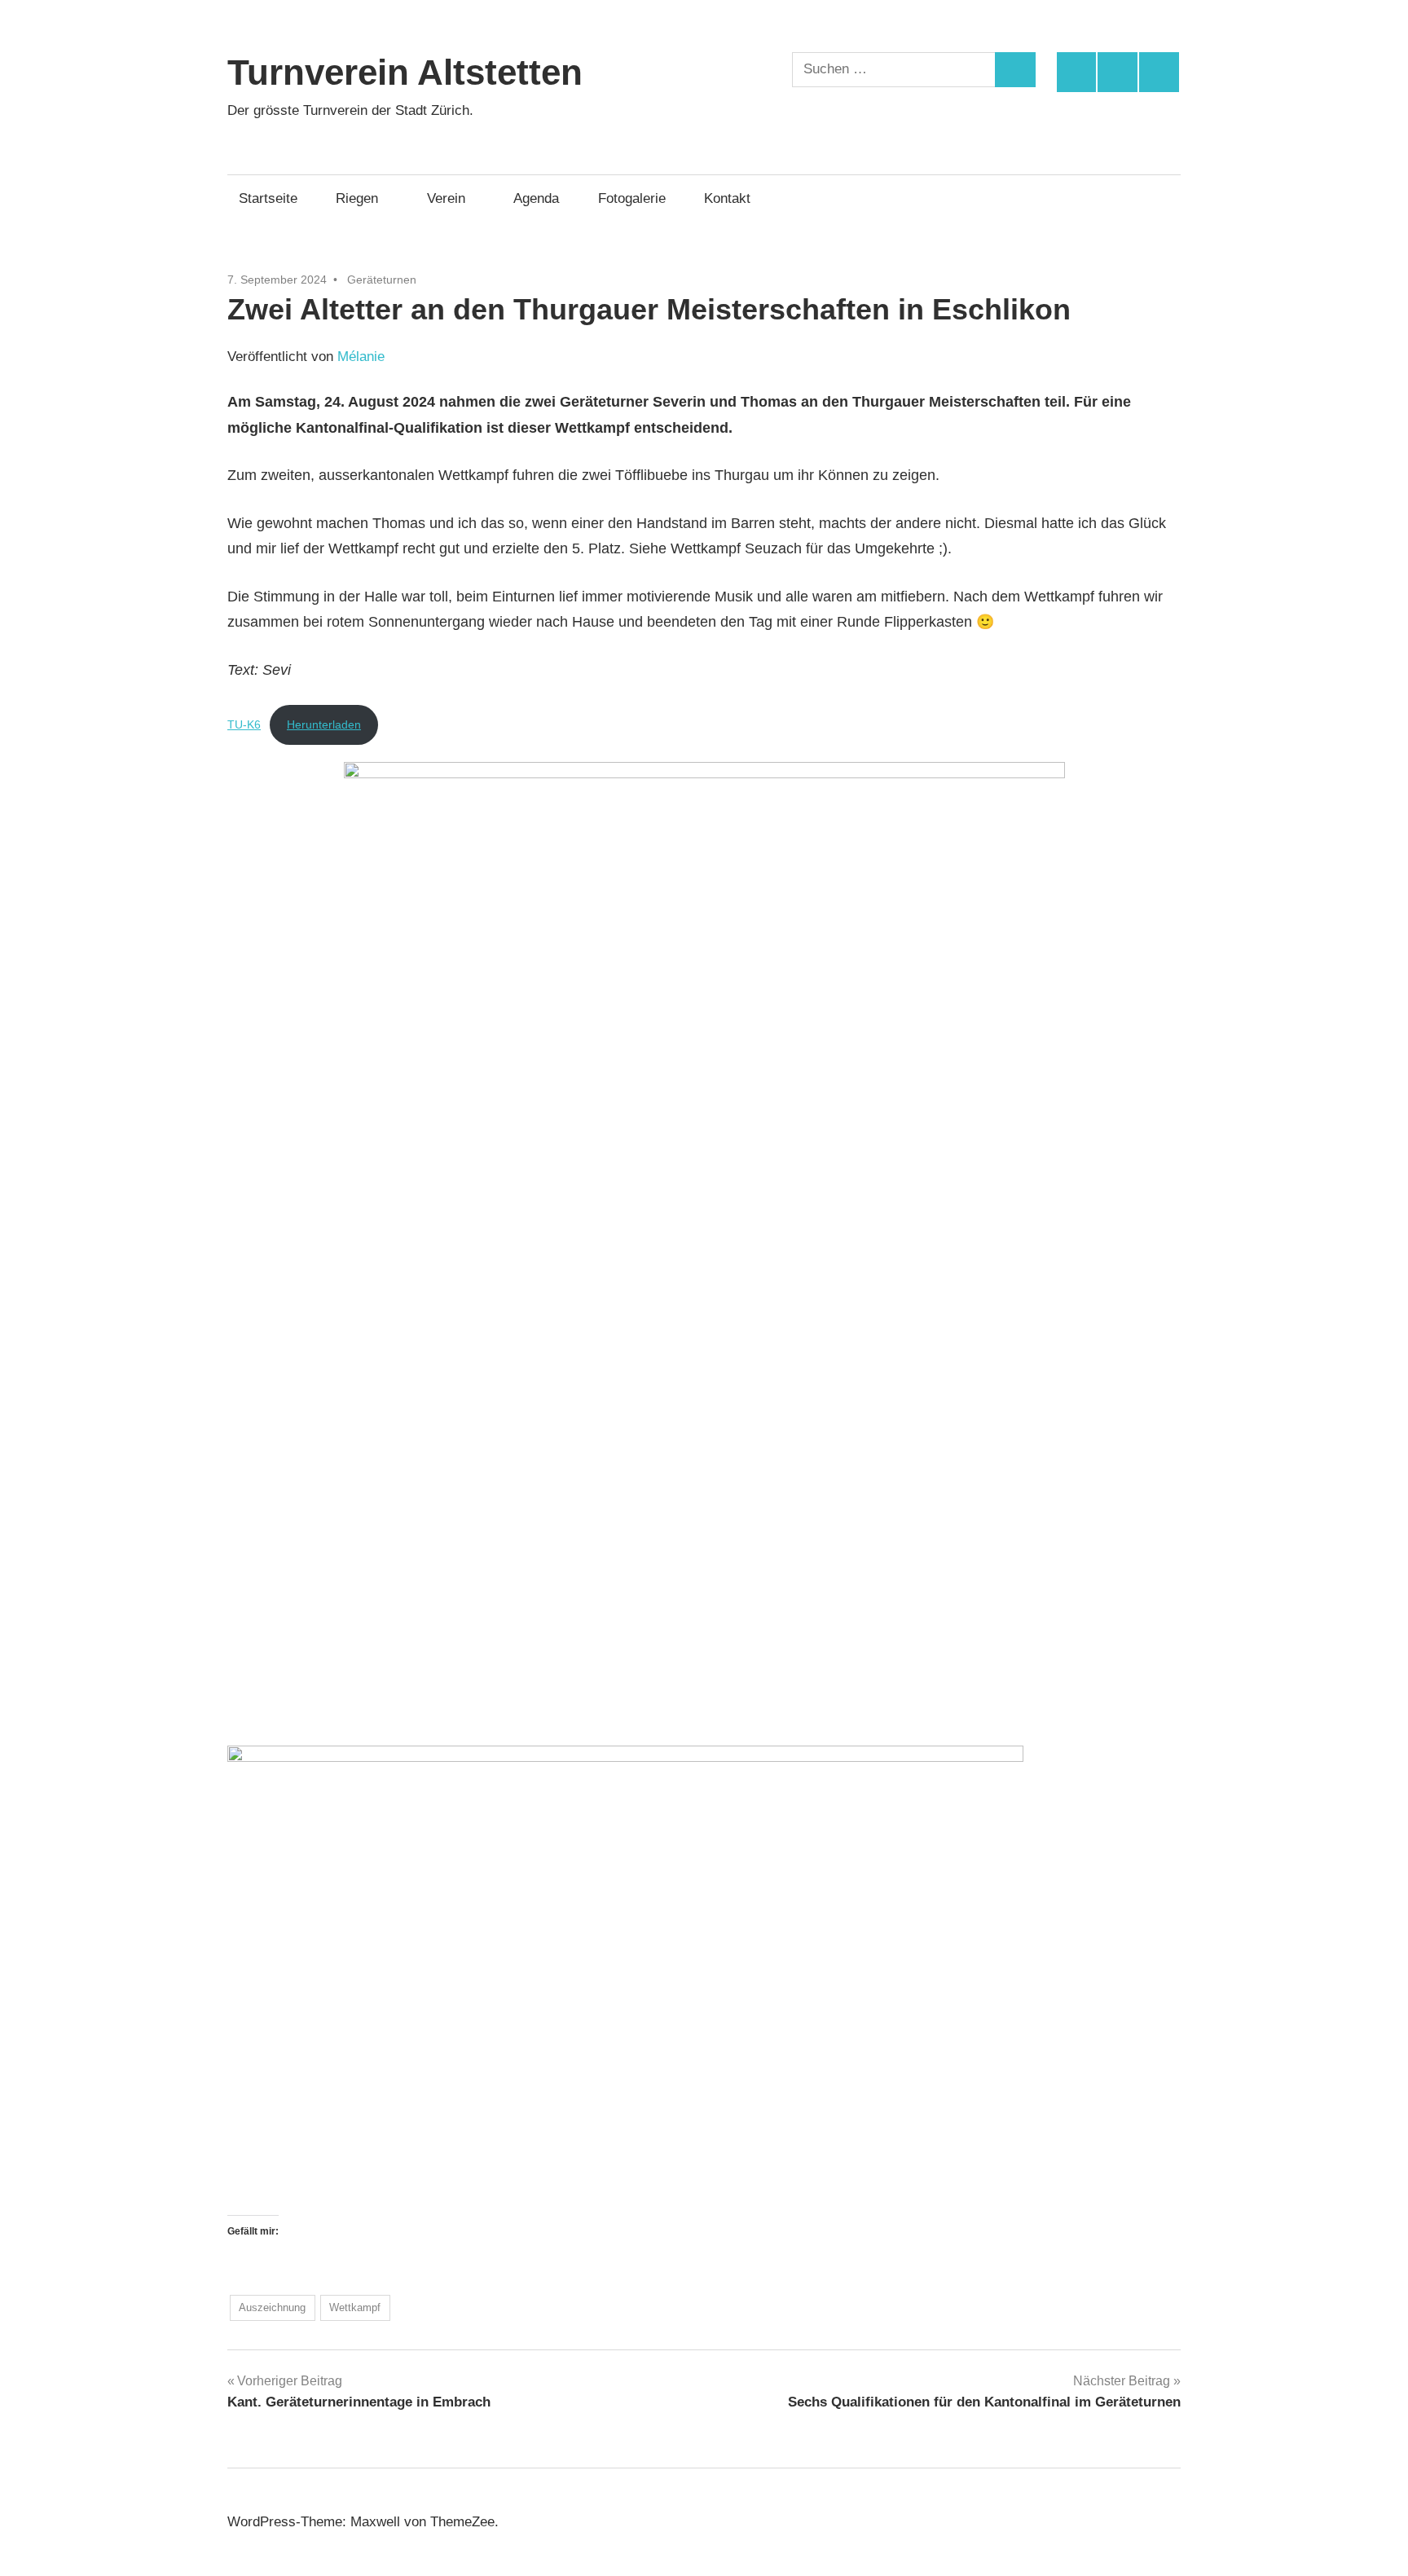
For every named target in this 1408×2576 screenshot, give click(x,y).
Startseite (268, 198)
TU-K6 (244, 724)
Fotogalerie (632, 198)
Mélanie (361, 357)
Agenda (536, 198)
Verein (446, 198)
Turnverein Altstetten (405, 72)
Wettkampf (355, 2307)
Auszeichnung (272, 2307)
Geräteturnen (382, 280)
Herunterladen (324, 724)
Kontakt (727, 198)
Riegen (357, 198)
